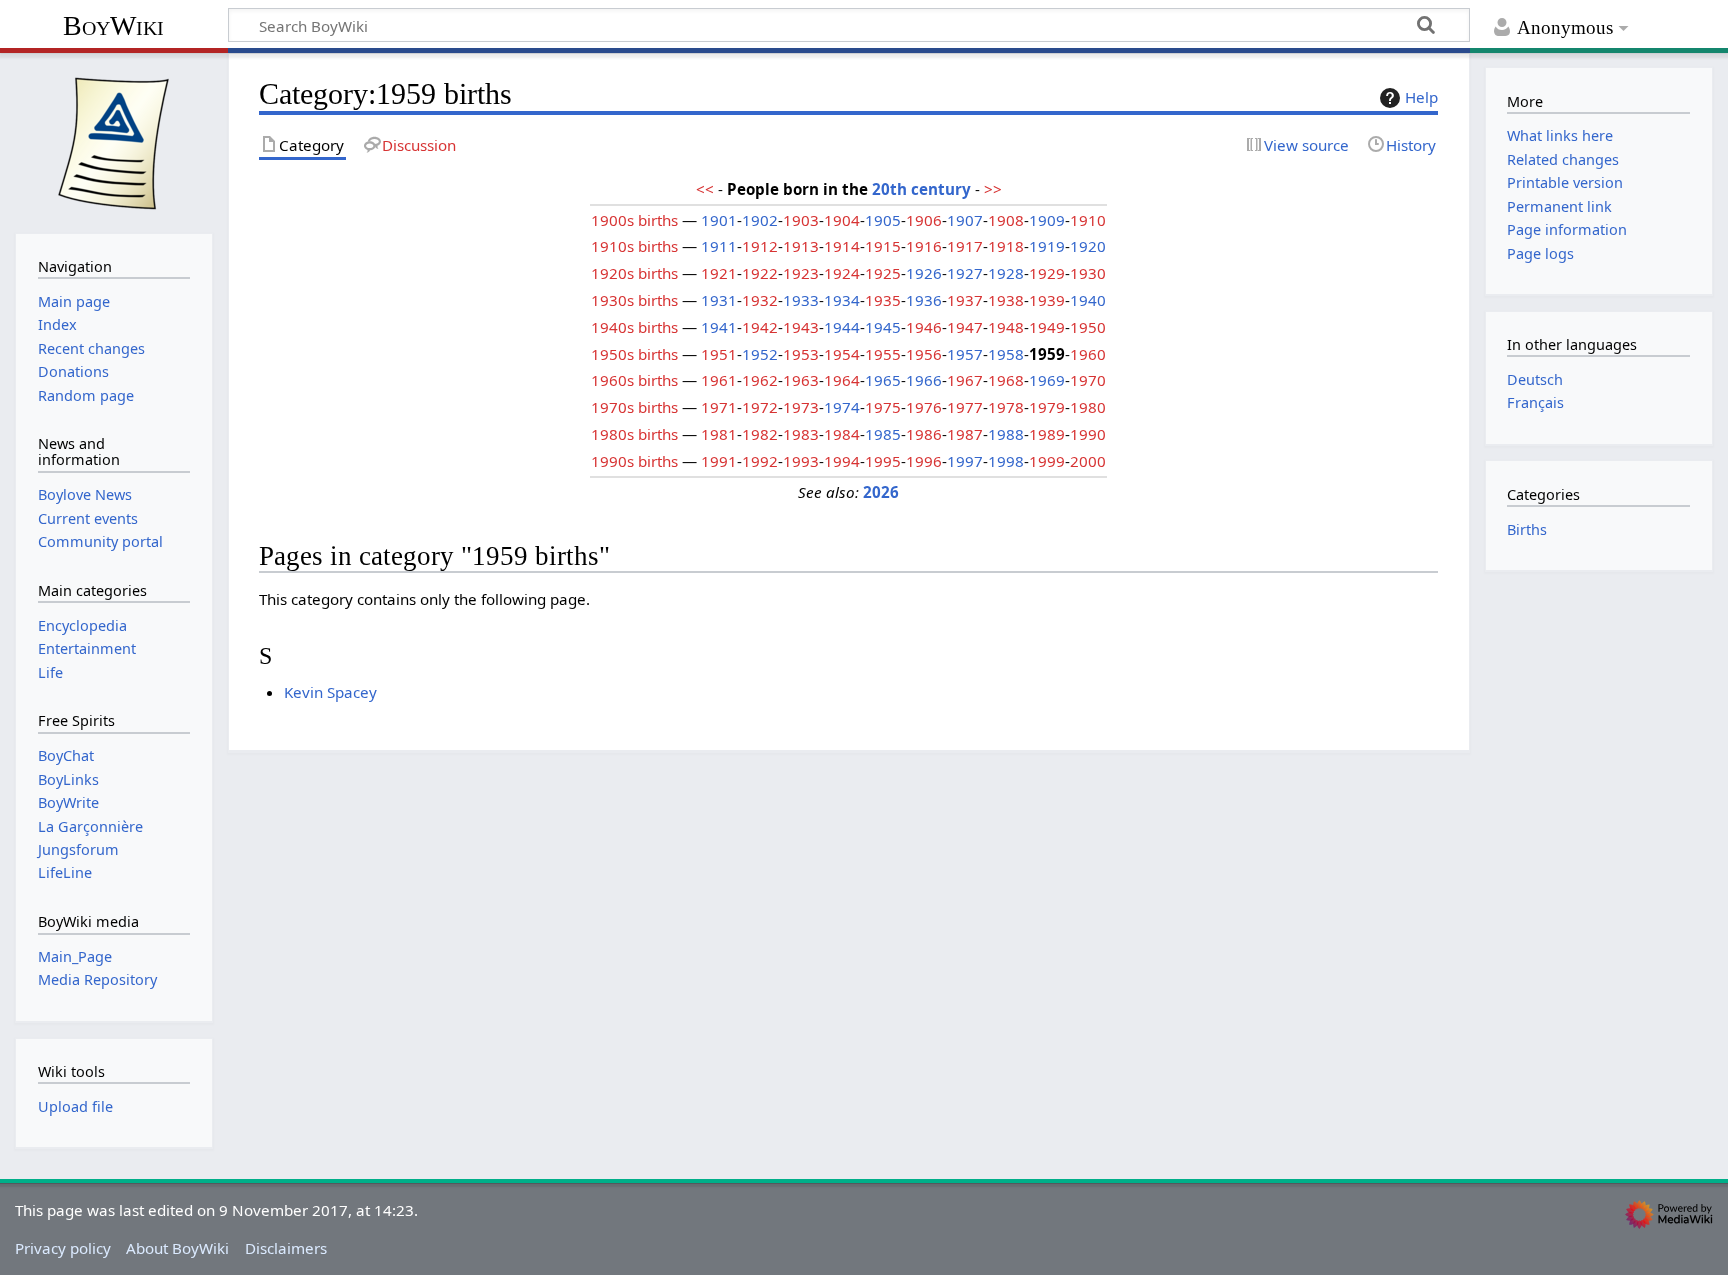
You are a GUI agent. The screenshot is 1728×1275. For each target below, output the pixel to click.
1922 (760, 273)
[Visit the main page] (114, 141)
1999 (1047, 461)
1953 (801, 354)
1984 (842, 434)
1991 (719, 461)
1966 (924, 380)
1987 (965, 434)
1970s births (634, 407)
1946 (924, 327)
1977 (965, 407)
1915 (883, 246)
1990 (1088, 434)
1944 (842, 327)
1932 (760, 300)
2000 (1088, 461)
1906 (924, 220)
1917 (965, 246)
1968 (1006, 380)
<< (705, 189)
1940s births (634, 327)
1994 (842, 461)
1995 (883, 461)
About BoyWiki (177, 1248)
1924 (842, 273)
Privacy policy (63, 1248)
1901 (719, 220)
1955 (883, 354)
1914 (842, 246)
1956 (924, 354)
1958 (1006, 354)
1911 (719, 246)
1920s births (634, 273)
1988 (1006, 434)
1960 (1088, 354)
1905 (883, 220)
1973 (801, 407)
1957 (965, 354)
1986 (924, 434)
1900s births (634, 220)
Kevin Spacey (330, 692)
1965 (883, 380)
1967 (965, 380)
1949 (1047, 327)
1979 (1047, 407)
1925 (883, 273)
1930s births (634, 300)
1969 (1047, 380)
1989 (1047, 434)
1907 (965, 220)
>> (993, 189)
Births (1527, 529)
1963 (801, 380)
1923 (801, 273)
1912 (760, 246)
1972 (760, 407)
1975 (883, 407)
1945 (883, 327)
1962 (760, 380)
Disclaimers (286, 1248)
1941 (719, 327)
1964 (842, 380)
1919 (1047, 246)
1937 (965, 300)
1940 (1088, 300)
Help (1421, 97)
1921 (719, 273)
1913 (801, 246)
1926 (924, 273)
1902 (760, 220)
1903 (801, 220)
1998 (1006, 461)
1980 (1088, 407)
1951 (719, 354)
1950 (1088, 327)
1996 (924, 461)
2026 (881, 492)
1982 (760, 434)
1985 (883, 434)
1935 (883, 300)
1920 (1088, 246)
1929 (1047, 273)
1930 (1088, 273)
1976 (924, 407)
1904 (842, 220)
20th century (921, 189)
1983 (801, 434)
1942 (760, 327)
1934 (842, 300)
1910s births (634, 246)
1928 (1006, 273)
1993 (801, 461)
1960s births (634, 380)
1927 (965, 273)
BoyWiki (113, 25)
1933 (801, 300)
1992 (760, 461)
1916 (924, 246)
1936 (924, 300)
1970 (1088, 380)
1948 (1006, 327)
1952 (760, 354)
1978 (1006, 407)
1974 (842, 407)
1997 (965, 461)
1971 (719, 407)
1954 (842, 354)
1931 (719, 300)
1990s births (634, 461)
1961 (719, 380)
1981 (719, 434)
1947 (965, 327)
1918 (1006, 246)
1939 (1047, 300)
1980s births (634, 434)
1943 (801, 327)
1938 (1006, 300)
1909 (1047, 220)
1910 (1088, 220)
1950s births (634, 354)
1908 (1006, 220)
